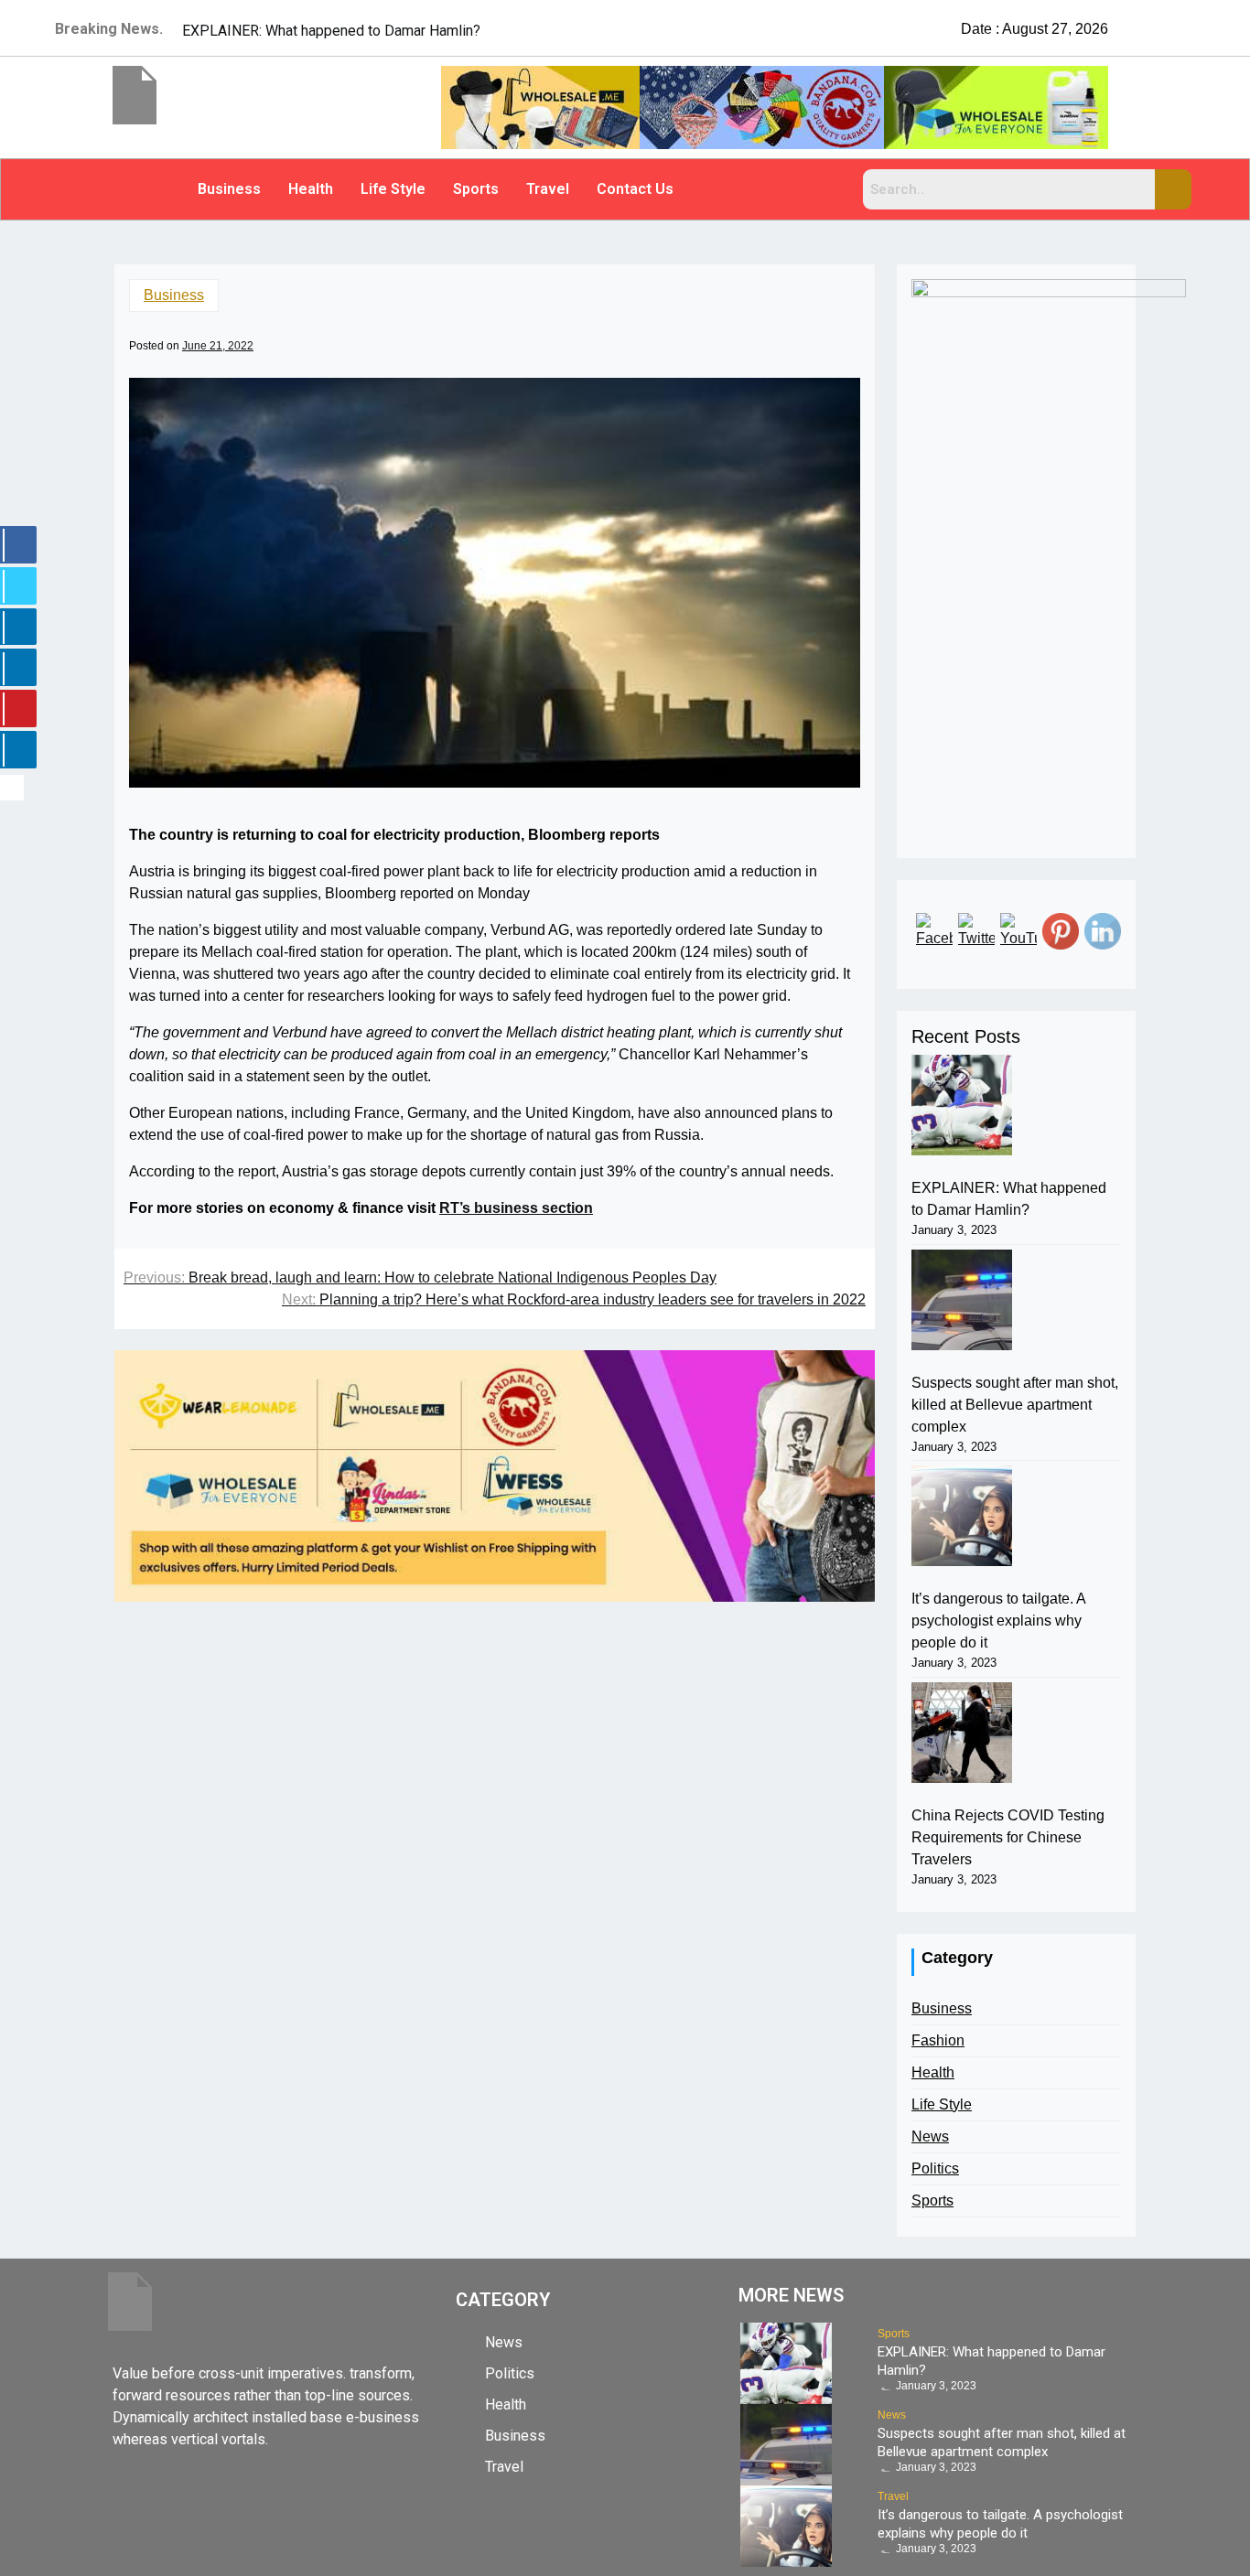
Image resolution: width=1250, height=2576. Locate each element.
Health (311, 189)
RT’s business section (516, 1208)
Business (229, 189)
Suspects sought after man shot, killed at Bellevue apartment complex (1015, 1405)
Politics (935, 2168)
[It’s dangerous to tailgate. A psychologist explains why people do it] (962, 1516)
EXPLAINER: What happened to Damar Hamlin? (1009, 1199)
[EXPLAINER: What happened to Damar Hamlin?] (962, 1105)
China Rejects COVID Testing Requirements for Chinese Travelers (1008, 1837)
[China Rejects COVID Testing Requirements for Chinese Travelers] (962, 1733)
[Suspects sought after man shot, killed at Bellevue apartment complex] (962, 1300)
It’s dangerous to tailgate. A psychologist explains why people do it (998, 1621)
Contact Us (635, 189)
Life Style (393, 189)
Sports (476, 189)
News (930, 2136)
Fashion (938, 2040)
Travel (548, 189)
